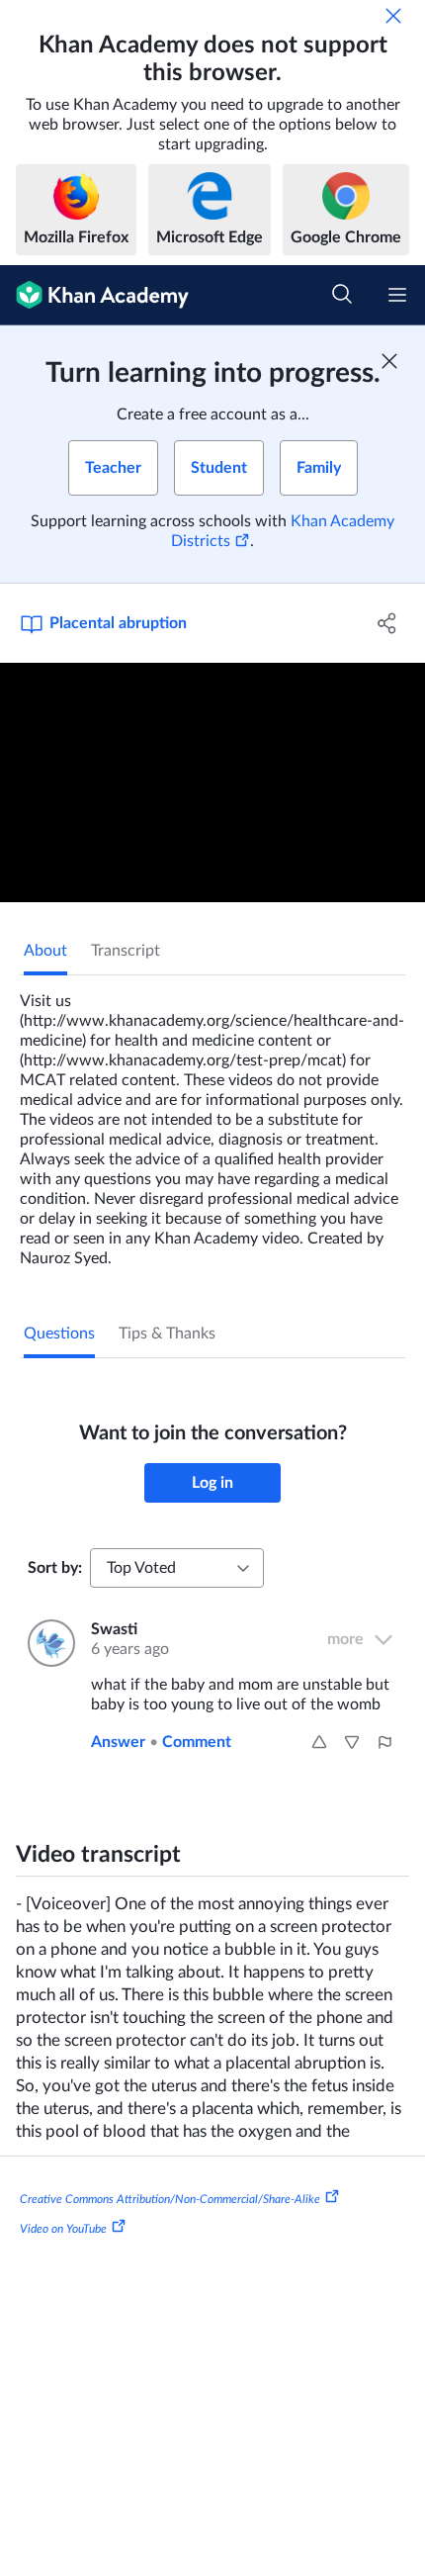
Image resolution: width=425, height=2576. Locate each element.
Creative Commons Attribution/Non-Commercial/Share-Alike (170, 2199)
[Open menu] (397, 295)
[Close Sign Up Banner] (389, 361)
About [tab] (45, 951)
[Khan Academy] (94, 295)
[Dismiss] (393, 16)
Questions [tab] (59, 1334)
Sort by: (55, 1568)
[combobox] (177, 1568)
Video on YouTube (63, 2229)
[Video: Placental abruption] (212, 782)
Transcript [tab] (126, 951)
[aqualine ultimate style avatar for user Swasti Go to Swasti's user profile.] (47, 1643)
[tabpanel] (212, 1122)
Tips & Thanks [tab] (167, 1334)
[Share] (388, 623)
